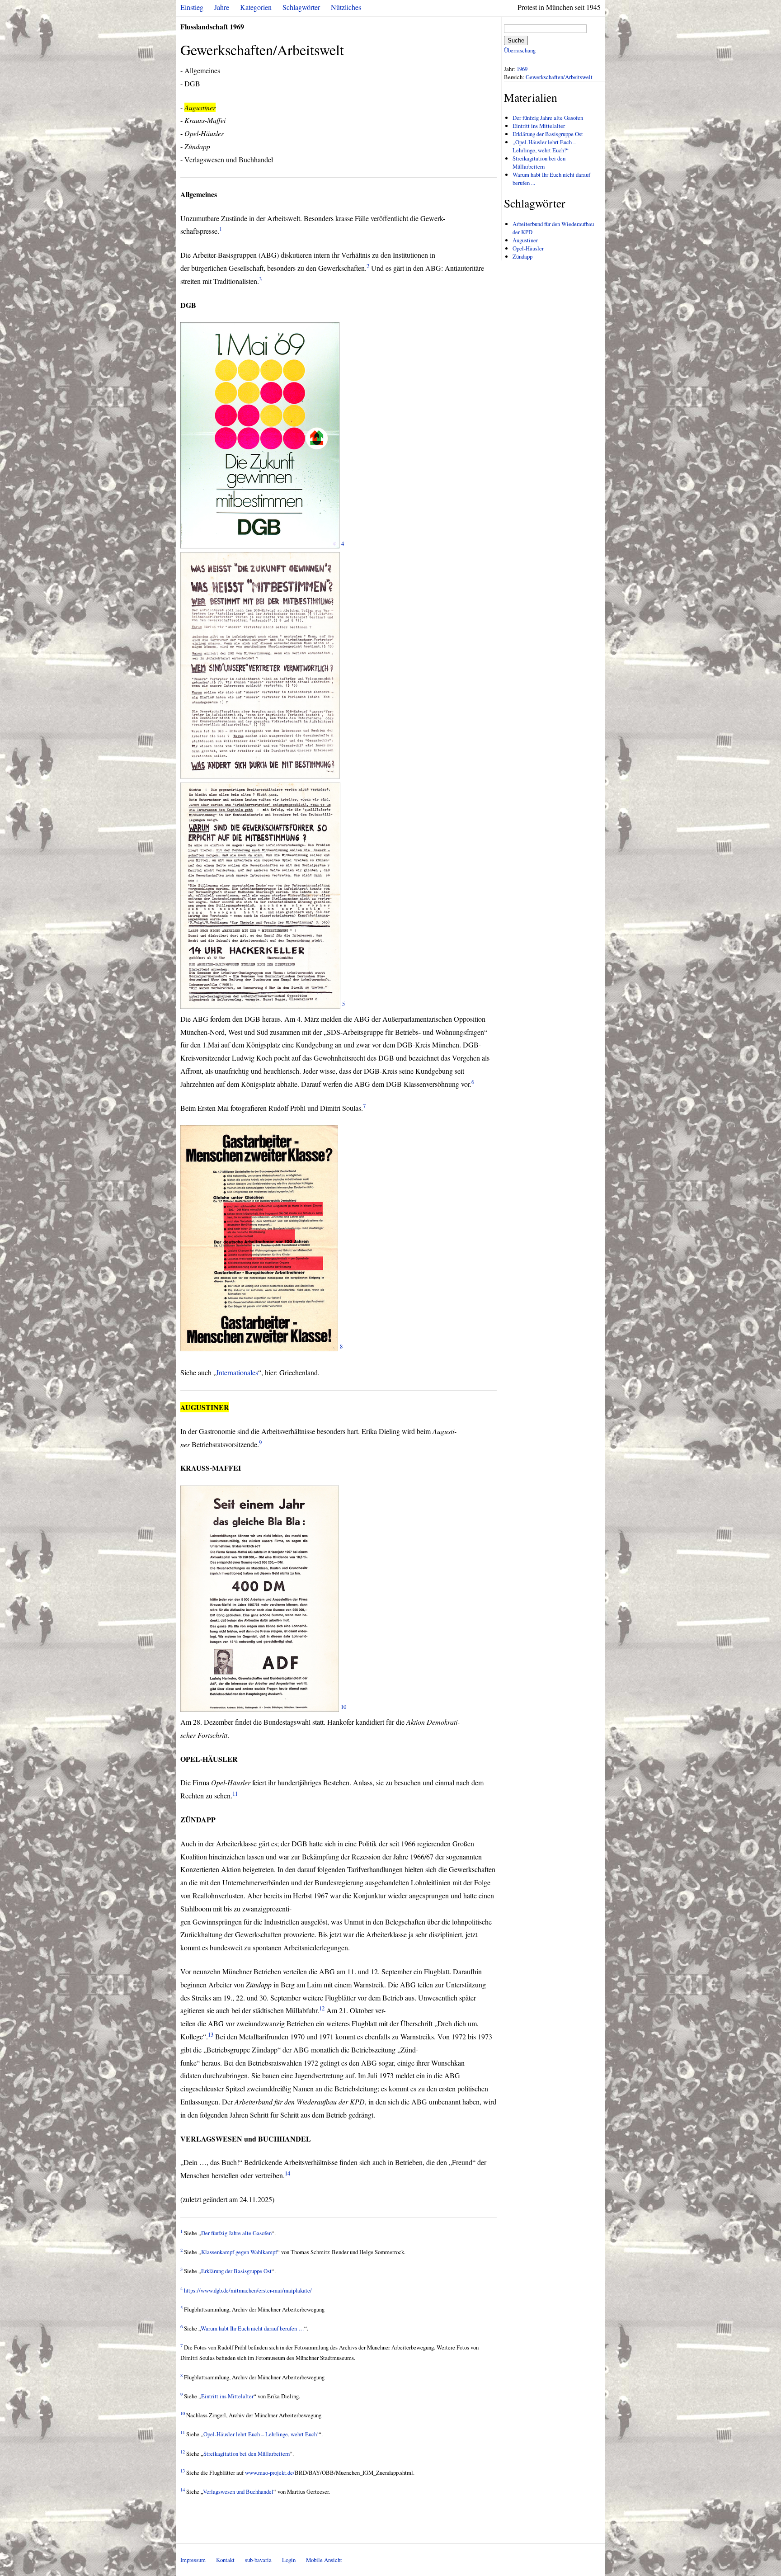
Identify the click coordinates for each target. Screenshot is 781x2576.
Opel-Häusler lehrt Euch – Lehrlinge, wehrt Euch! (261, 2434)
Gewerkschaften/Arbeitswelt (559, 77)
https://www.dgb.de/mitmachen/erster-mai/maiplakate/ (248, 2290)
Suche (516, 40)
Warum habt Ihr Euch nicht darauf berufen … (252, 2328)
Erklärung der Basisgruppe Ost (236, 2271)
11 (235, 1793)
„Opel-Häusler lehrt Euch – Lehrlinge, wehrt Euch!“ (544, 146)
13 (211, 2034)
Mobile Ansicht (324, 2560)
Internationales (237, 1372)
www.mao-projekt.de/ (270, 2472)
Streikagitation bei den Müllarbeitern (247, 2453)
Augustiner (525, 240)
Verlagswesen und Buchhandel (238, 2491)
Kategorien (256, 7)
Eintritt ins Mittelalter (227, 2396)
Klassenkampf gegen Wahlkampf (239, 2252)
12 (322, 2008)
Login (289, 2560)
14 (287, 2173)
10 (343, 1707)
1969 (522, 69)
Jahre (222, 7)
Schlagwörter (301, 7)
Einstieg (192, 7)
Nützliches (346, 7)
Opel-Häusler (528, 248)
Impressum (193, 2560)
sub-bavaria (258, 2560)
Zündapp (522, 256)
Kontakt (225, 2560)
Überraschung (520, 50)
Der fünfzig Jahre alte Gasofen (236, 2233)
